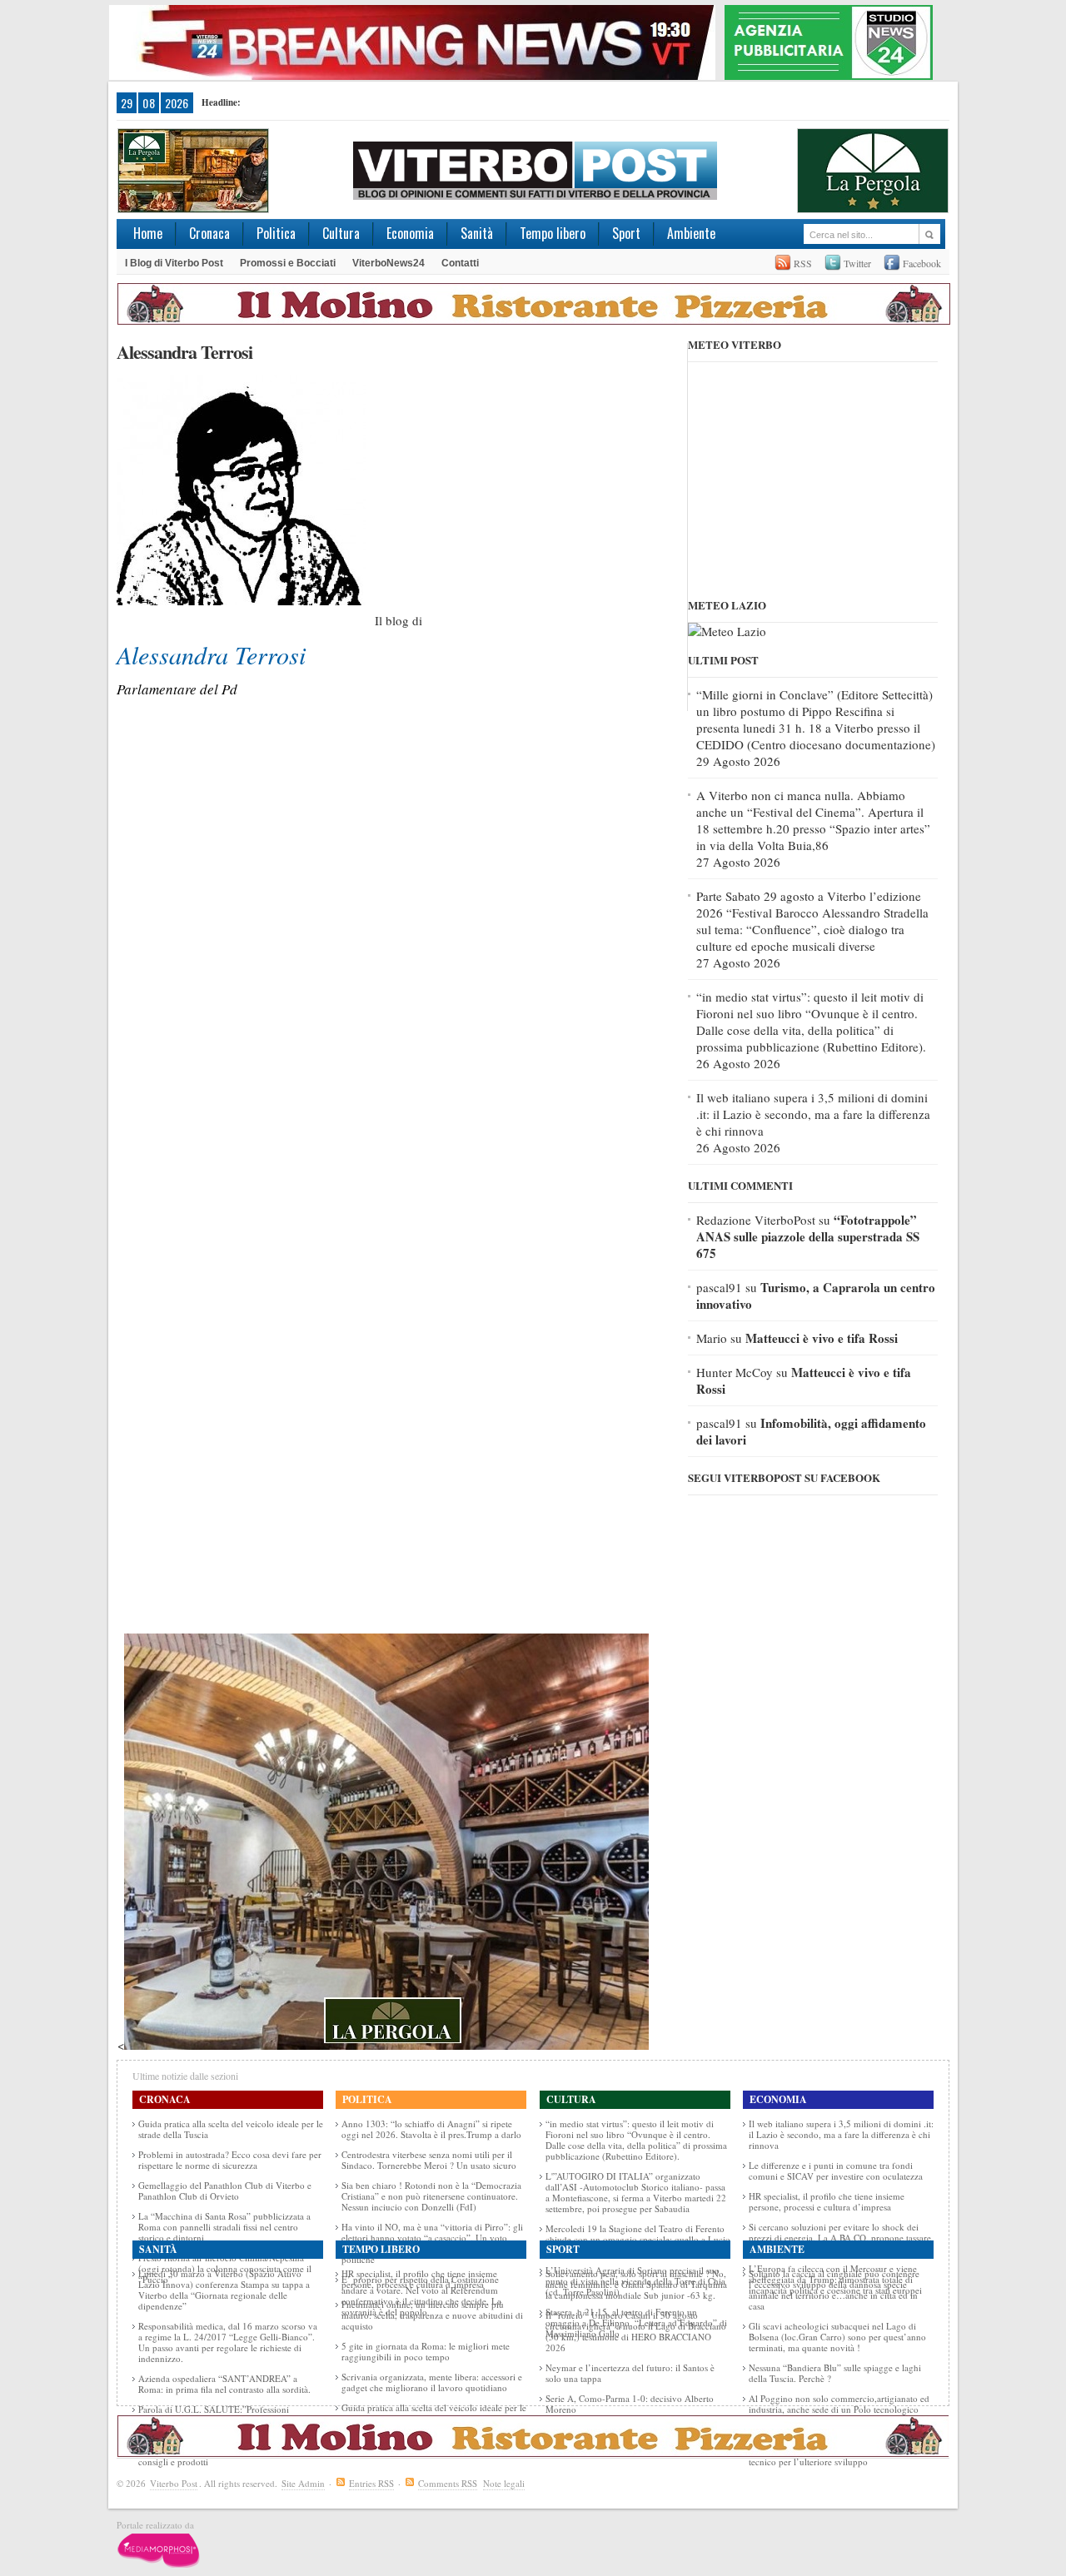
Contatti (460, 263)
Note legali (504, 2483)
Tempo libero (553, 233)
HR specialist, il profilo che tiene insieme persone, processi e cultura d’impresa (827, 2201)
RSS (803, 263)
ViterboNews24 (389, 263)
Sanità (477, 233)
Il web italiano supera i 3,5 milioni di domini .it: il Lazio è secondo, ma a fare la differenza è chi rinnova (813, 1114)
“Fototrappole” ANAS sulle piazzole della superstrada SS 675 (808, 1236)
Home (148, 233)
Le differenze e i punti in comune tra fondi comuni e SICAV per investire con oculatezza (836, 2171)
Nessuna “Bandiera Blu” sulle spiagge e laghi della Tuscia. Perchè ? (835, 2373)
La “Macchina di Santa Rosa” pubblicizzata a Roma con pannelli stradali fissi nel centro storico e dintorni (224, 2227)
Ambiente (691, 233)
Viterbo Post (174, 2483)
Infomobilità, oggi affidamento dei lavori (811, 1431)
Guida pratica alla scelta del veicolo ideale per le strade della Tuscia (231, 2129)
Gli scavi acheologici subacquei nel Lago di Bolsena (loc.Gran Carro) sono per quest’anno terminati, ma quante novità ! (837, 2337)
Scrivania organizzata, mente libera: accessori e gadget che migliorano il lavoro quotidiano (432, 2382)
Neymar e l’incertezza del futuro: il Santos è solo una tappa (630, 2373)
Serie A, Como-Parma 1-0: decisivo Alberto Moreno (630, 2404)
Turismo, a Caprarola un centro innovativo (816, 1295)
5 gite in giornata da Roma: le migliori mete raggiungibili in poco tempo (426, 2351)
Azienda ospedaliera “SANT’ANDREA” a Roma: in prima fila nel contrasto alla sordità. (224, 2384)
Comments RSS (448, 2483)
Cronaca (209, 233)
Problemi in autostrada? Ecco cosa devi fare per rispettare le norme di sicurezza (230, 2160)
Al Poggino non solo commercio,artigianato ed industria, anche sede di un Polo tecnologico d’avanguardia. (839, 2409)
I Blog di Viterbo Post (174, 263)
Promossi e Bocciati (288, 263)
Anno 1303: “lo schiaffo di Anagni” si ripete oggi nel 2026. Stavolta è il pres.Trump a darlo (431, 2129)
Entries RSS (371, 2483)
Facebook (922, 263)
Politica (276, 233)
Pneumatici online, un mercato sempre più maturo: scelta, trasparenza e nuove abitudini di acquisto (432, 2315)
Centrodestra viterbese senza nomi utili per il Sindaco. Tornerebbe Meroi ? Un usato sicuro (429, 2160)
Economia (410, 233)
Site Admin (303, 2483)
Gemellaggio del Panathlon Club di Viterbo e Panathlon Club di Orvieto (225, 2191)
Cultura (341, 233)
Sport (626, 233)
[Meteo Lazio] (727, 631)
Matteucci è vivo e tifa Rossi (822, 1338)
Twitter (857, 263)
